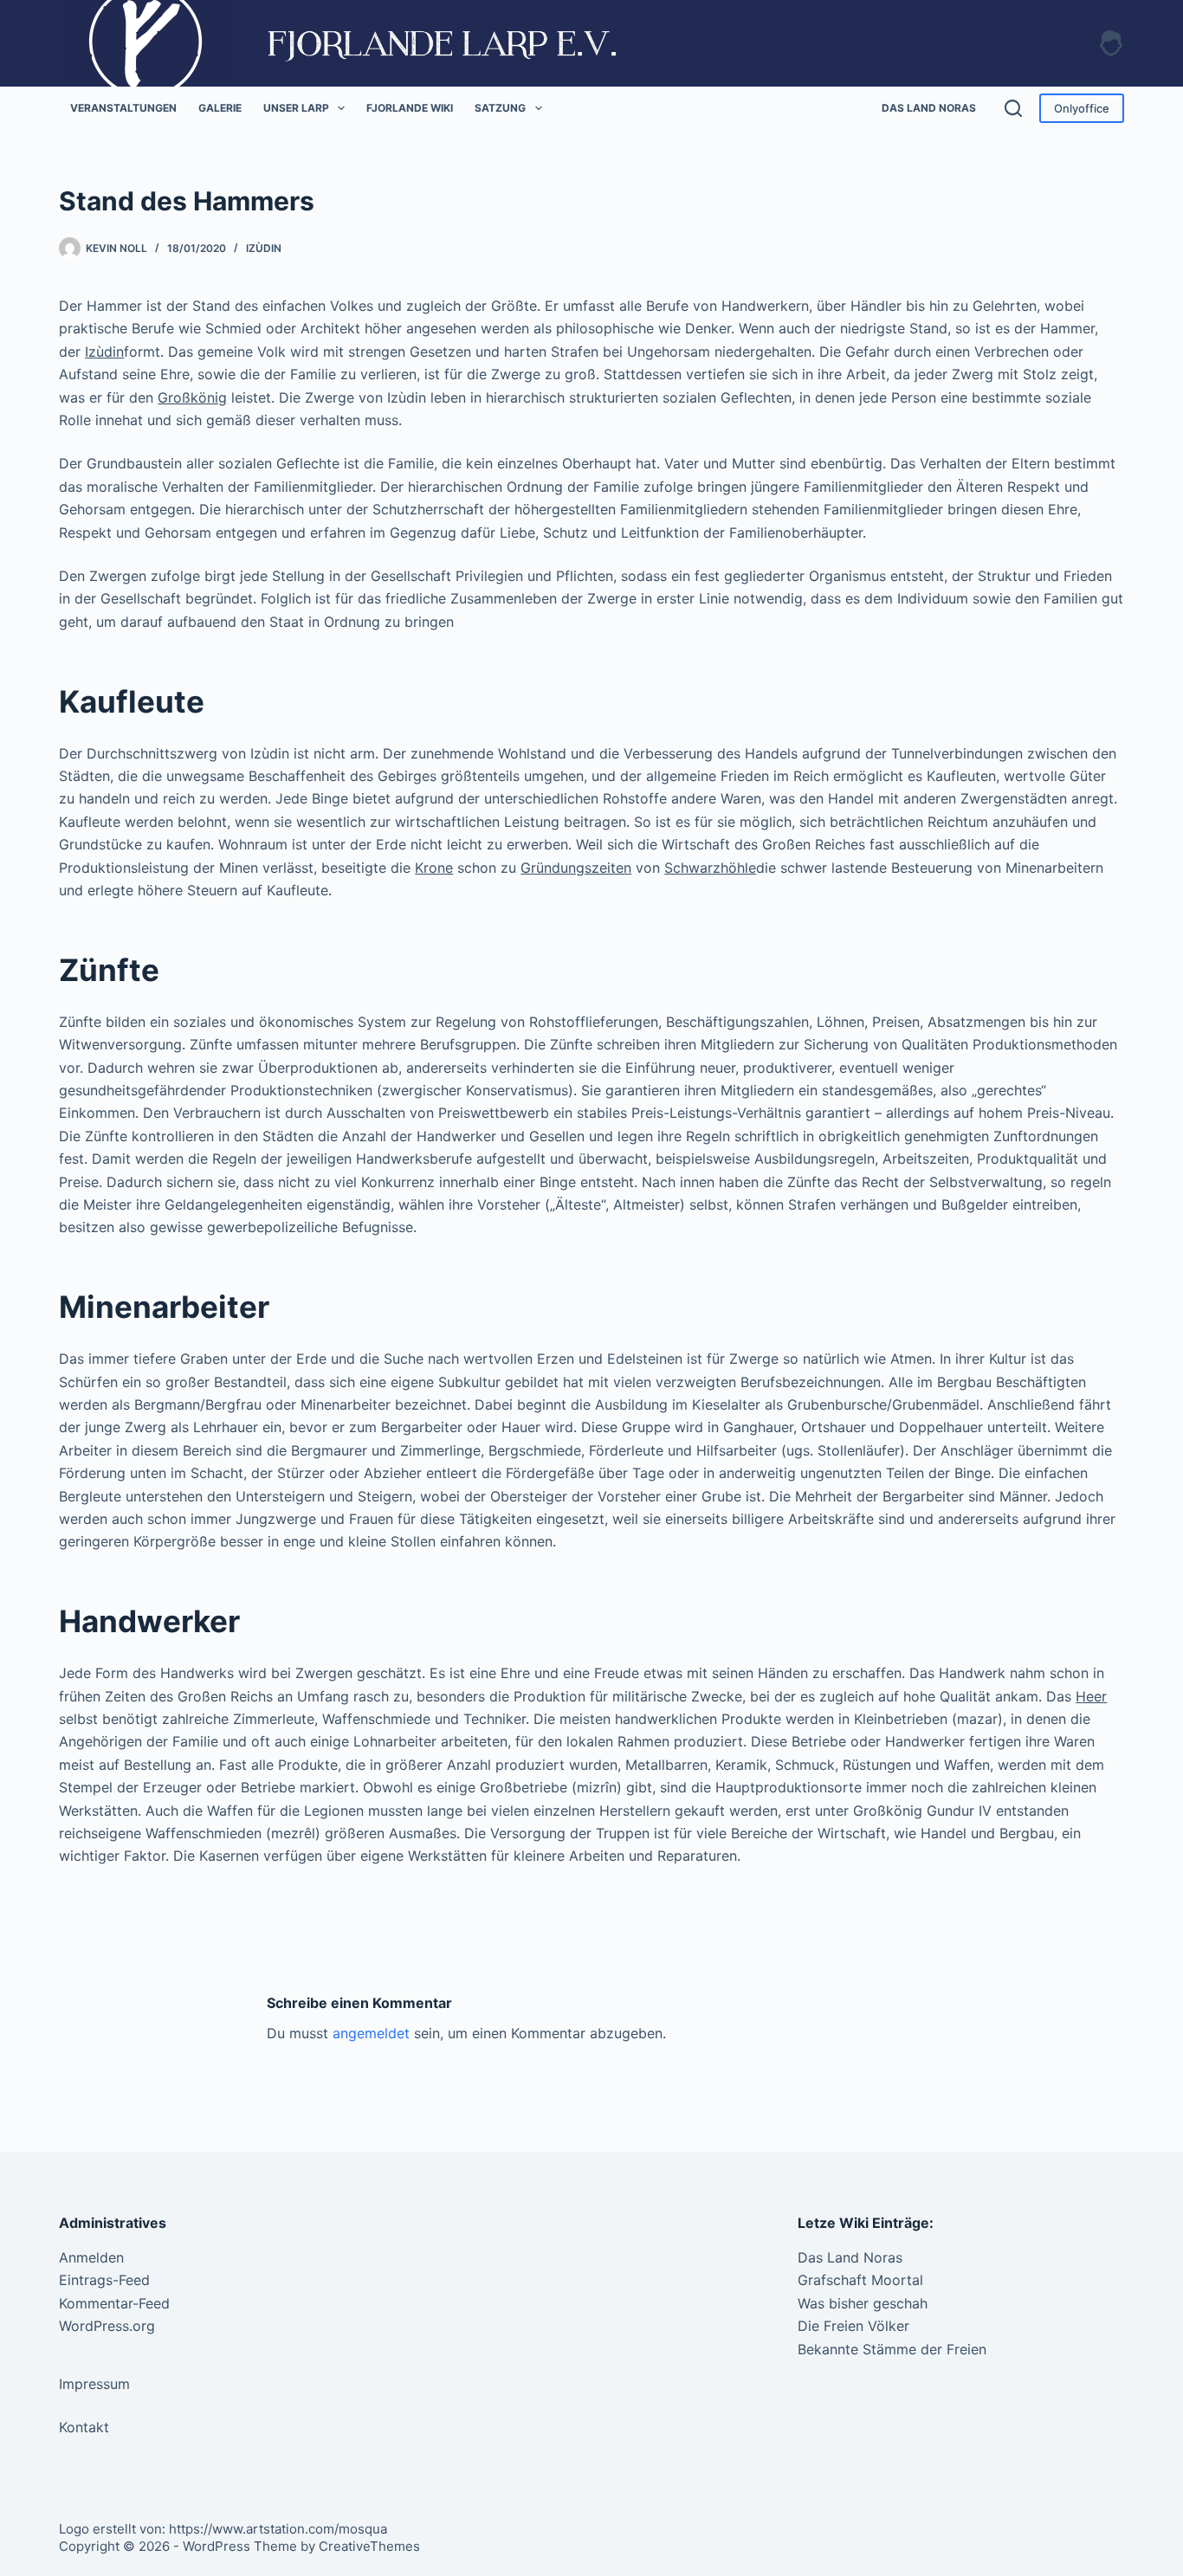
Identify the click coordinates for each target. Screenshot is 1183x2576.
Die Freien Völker (853, 2326)
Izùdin (264, 248)
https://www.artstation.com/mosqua (278, 2529)
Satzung (500, 108)
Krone (434, 868)
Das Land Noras (929, 108)
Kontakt (84, 2427)
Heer (1091, 1696)
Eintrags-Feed (104, 2280)
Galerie (220, 108)
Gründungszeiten (576, 868)
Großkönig (192, 397)
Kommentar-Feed (114, 2303)
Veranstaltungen (123, 108)
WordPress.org (107, 2326)
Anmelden (91, 2257)
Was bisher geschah (863, 2303)
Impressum (94, 2384)
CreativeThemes (369, 2546)
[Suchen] (1013, 108)
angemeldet (371, 2033)
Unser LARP (296, 108)
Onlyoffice (1082, 108)
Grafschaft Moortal (860, 2280)
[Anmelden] (1111, 43)
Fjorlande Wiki (410, 108)
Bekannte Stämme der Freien (892, 2349)
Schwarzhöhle (710, 868)
